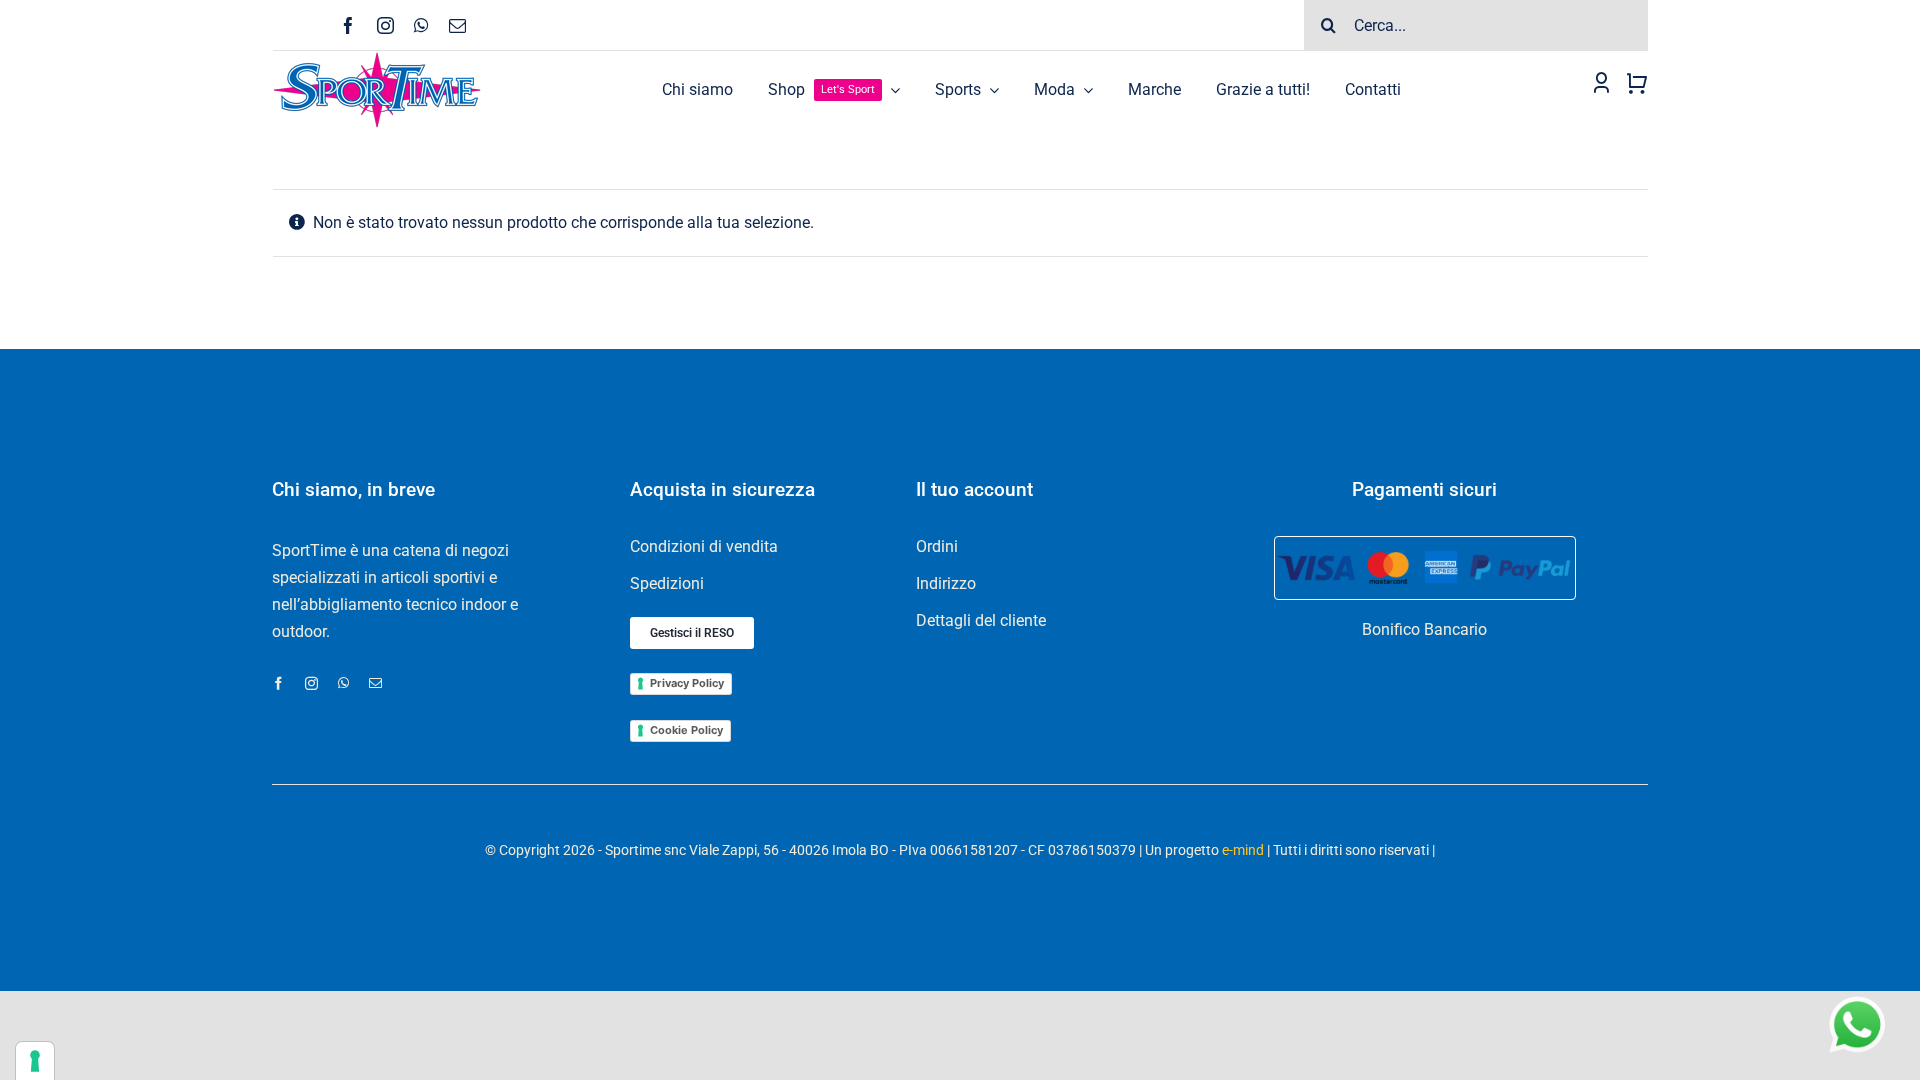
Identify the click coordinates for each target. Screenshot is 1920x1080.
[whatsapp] (421, 25)
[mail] (457, 25)
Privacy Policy (687, 683)
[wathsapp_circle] (1855, 997)
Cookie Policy (686, 730)
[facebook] (348, 25)
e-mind (1243, 850)
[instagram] (385, 25)
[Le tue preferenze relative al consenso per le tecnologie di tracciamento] (35, 1061)
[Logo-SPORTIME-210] (377, 58)
